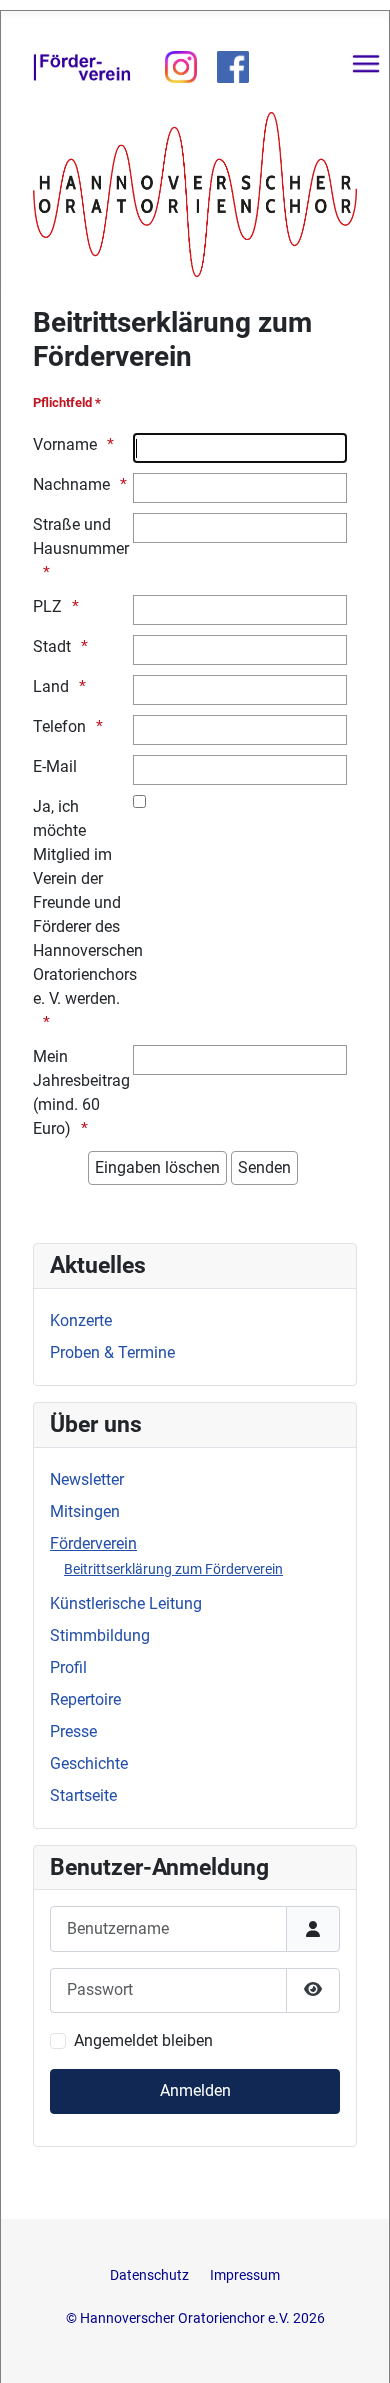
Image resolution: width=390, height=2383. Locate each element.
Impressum (245, 2275)
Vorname (65, 444)
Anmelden (195, 2090)
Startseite (83, 1795)
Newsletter (87, 1479)
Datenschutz (151, 2275)
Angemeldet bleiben (143, 2040)
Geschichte (89, 1763)
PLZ (47, 606)
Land (51, 686)
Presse (73, 1731)
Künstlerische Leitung (126, 1603)
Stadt (52, 646)
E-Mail (55, 766)
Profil (68, 1667)
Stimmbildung (100, 1635)
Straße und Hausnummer (81, 536)
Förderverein (93, 1543)
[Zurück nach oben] (355, 2346)
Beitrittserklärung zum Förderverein (173, 1569)
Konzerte (81, 1320)
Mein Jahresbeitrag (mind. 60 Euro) (81, 1092)
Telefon (59, 726)
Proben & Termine (112, 1352)
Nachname (71, 484)
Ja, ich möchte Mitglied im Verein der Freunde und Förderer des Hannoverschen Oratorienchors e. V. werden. (81, 902)
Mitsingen (85, 1511)
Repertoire (85, 1699)
